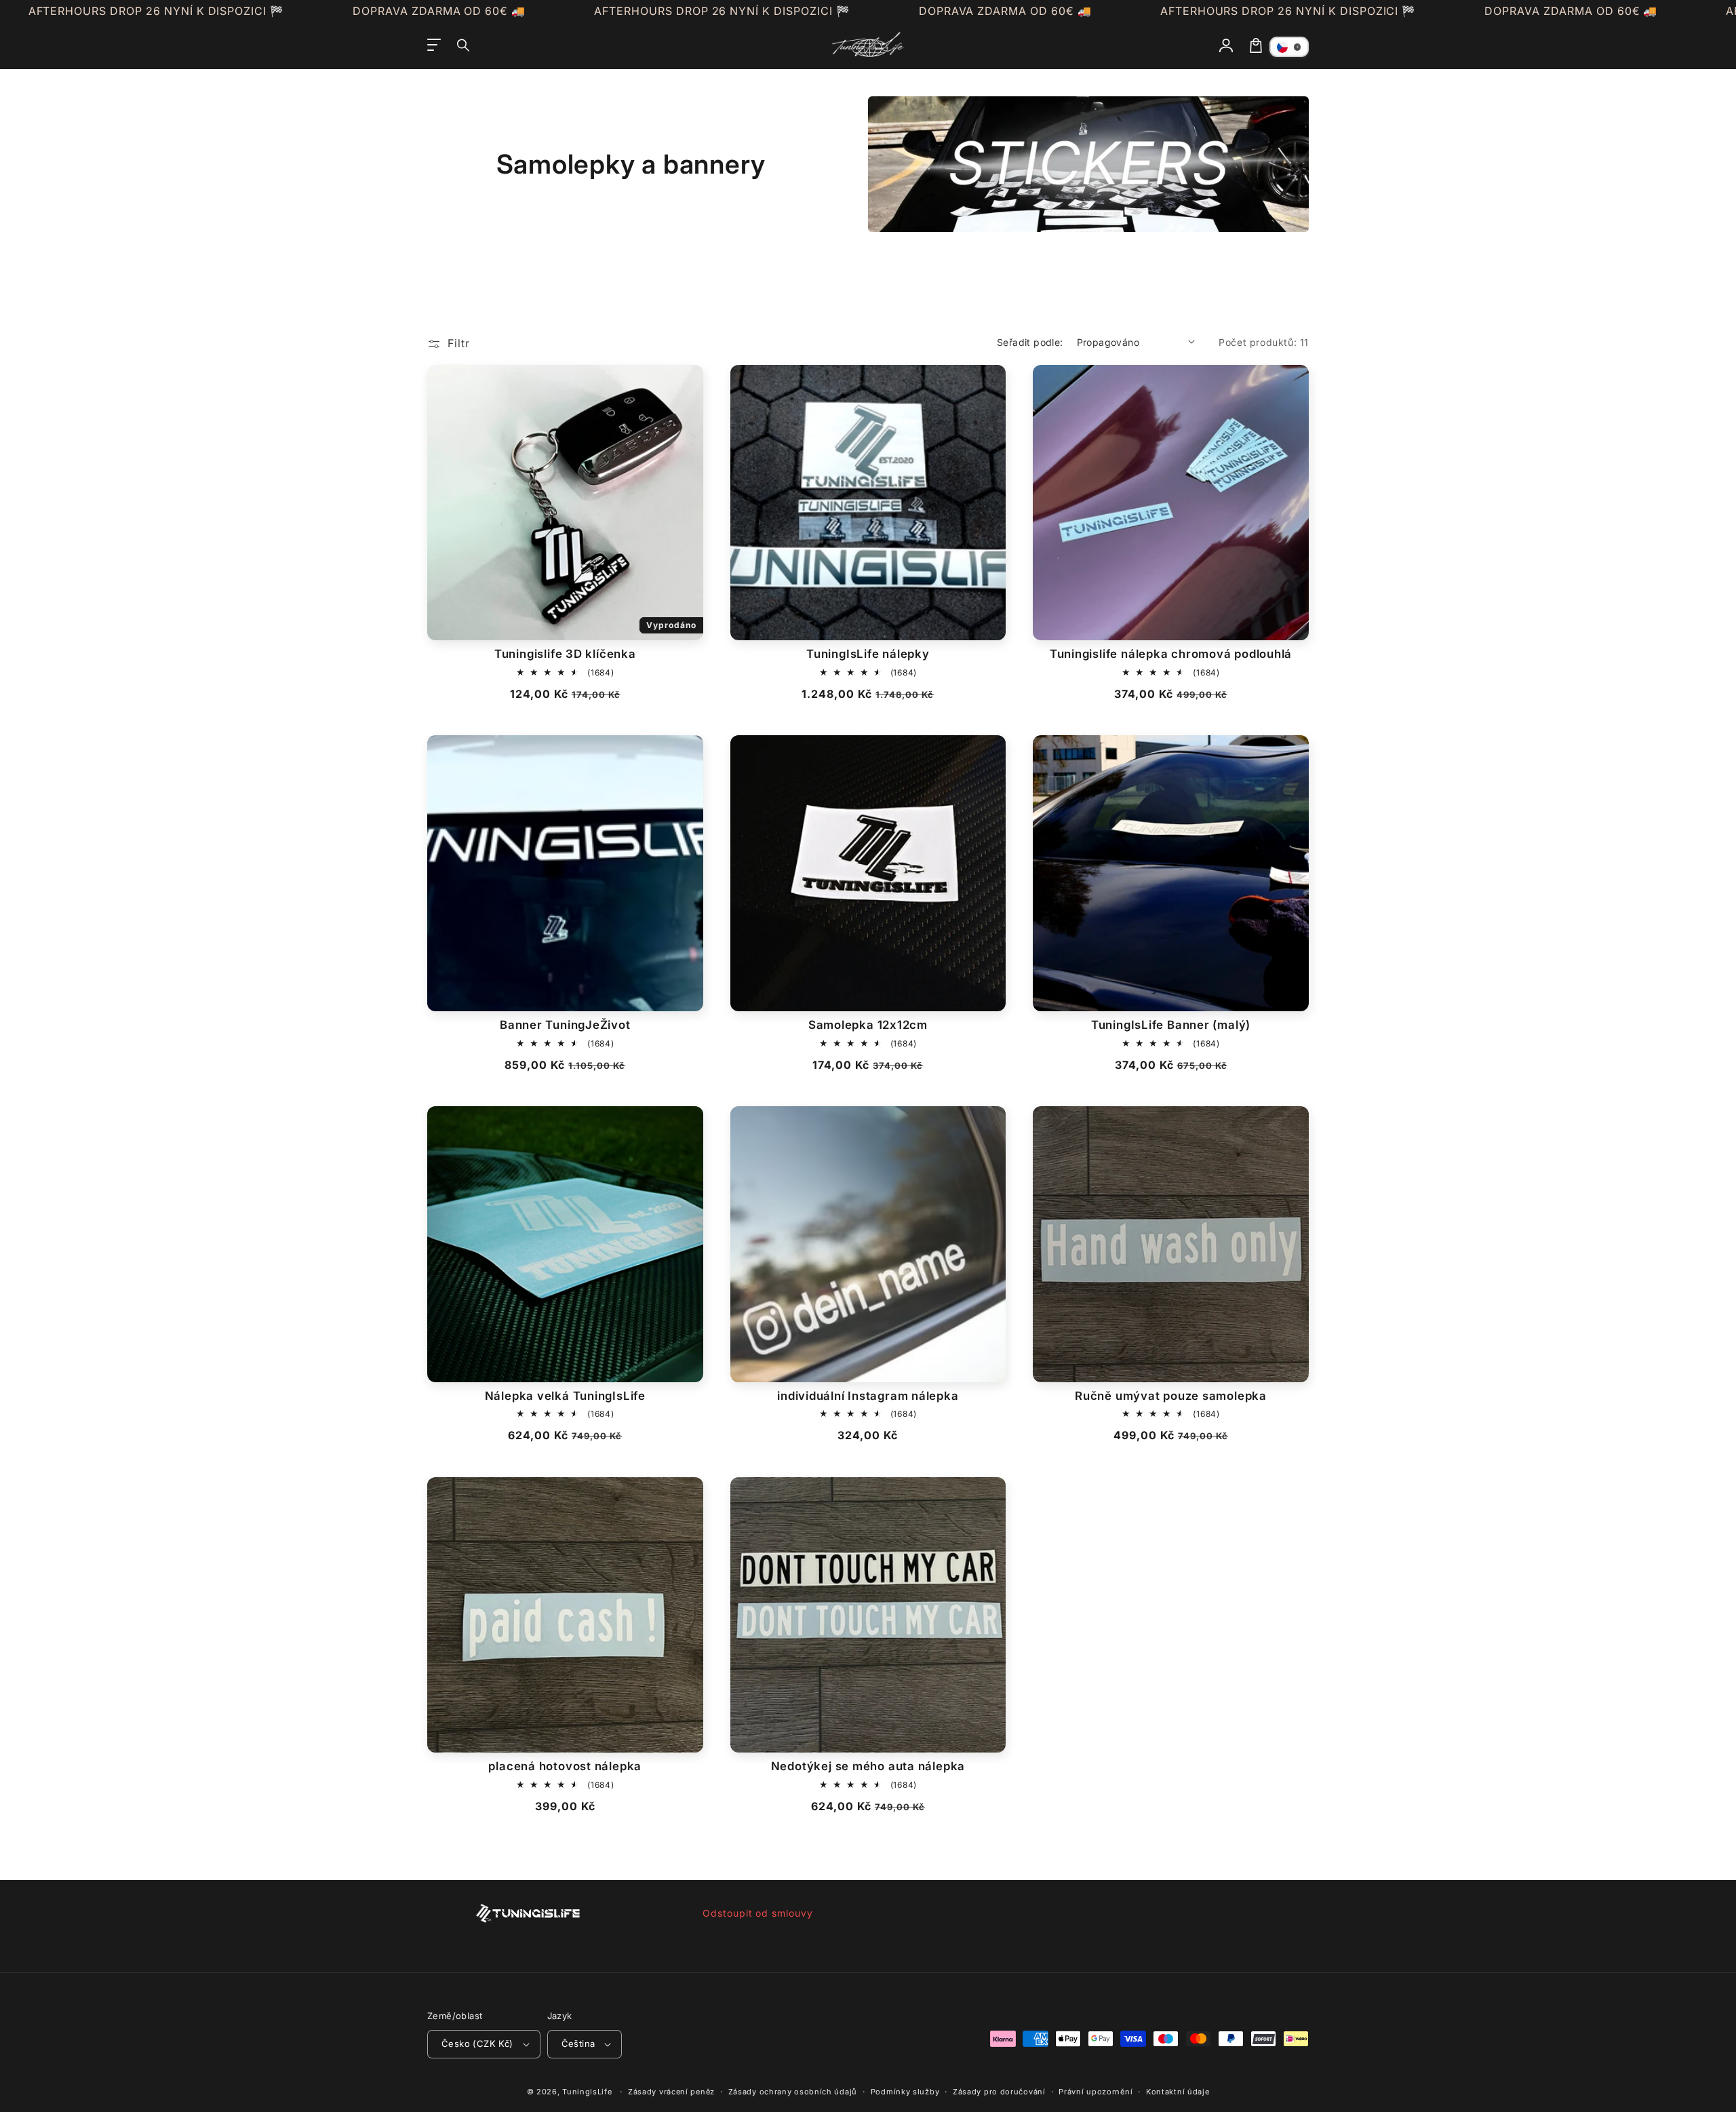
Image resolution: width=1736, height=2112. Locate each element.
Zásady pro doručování (999, 2092)
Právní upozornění (1096, 2092)
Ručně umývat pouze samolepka (1171, 1396)
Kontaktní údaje (1178, 2092)
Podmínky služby (905, 2092)
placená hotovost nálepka (565, 1766)
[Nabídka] (434, 45)
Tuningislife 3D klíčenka (565, 654)
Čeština (578, 2043)
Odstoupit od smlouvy (758, 1913)
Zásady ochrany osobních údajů (793, 2092)
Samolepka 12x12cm (868, 1025)
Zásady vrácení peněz (671, 2092)
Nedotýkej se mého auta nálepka (868, 1766)
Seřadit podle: (1030, 342)
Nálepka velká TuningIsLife (565, 1396)
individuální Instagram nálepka (868, 1396)
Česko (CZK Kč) (477, 2043)
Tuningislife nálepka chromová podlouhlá (1171, 654)
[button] (464, 45)
